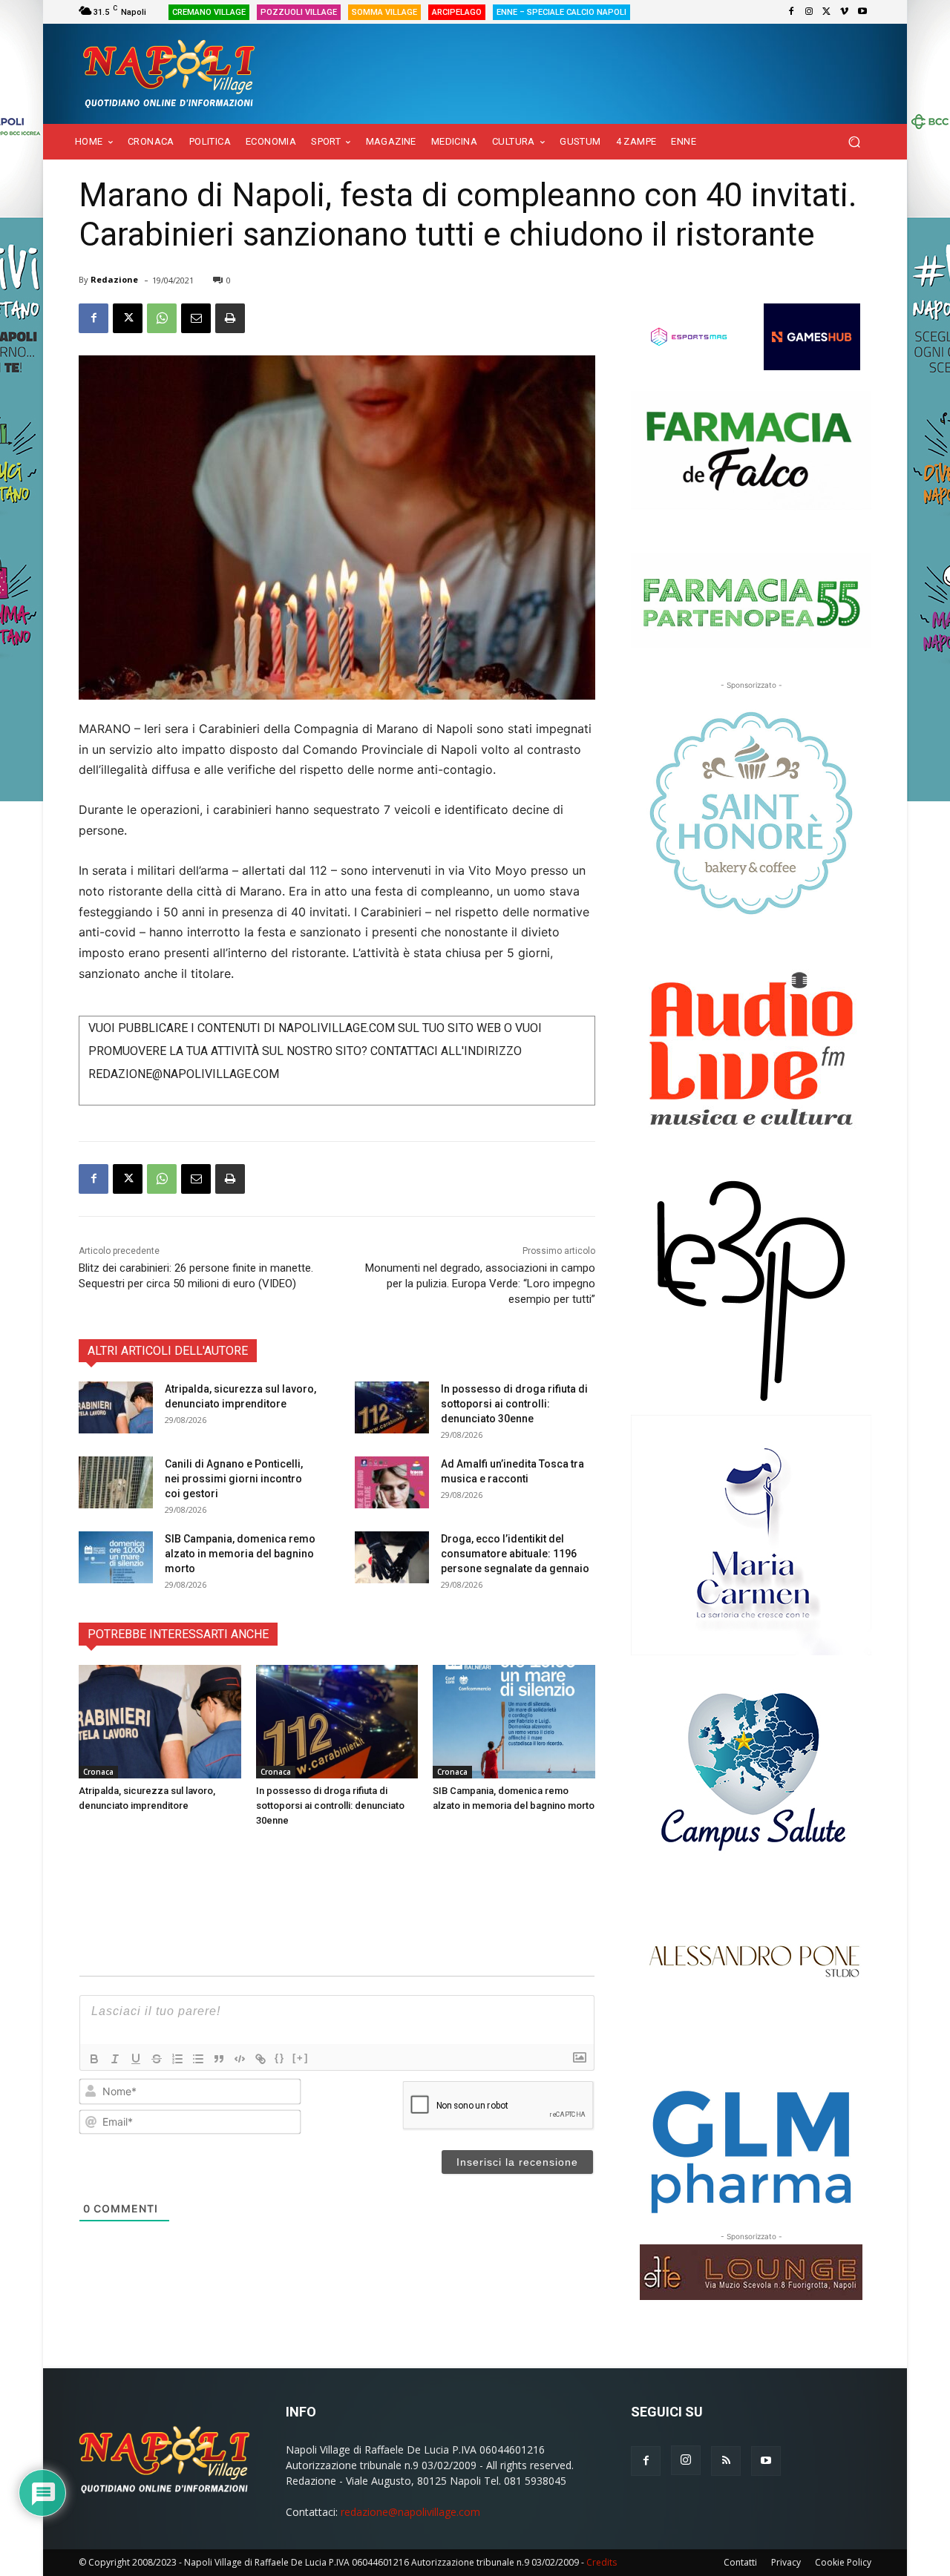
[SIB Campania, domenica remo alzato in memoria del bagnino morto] (116, 1557)
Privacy (786, 2562)
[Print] (230, 318)
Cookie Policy (843, 2562)
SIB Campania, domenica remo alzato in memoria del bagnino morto (240, 1554)
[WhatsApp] (162, 318)
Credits (602, 2562)
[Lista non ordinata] (198, 2059)
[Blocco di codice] (240, 2059)
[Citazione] (219, 2059)
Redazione (114, 279)
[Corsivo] (115, 2059)
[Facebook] (791, 12)
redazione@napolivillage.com (410, 2512)
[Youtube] (862, 12)
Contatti (740, 2562)
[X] (827, 12)
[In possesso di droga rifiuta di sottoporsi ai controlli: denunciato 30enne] (392, 1407)
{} (280, 2058)
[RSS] (726, 2461)
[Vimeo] (845, 12)
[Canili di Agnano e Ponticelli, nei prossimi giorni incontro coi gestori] (116, 1482)
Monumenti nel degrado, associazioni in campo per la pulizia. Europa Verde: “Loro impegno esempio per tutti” (480, 1284)
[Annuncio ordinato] (177, 2059)
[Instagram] (809, 12)
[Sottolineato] (136, 2059)
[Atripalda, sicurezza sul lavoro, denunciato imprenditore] (116, 1407)
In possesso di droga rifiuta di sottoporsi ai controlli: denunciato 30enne (514, 1404)
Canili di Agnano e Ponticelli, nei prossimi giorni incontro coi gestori (234, 1479)
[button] (854, 142)
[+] (301, 2058)
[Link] (261, 2059)
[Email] (196, 318)
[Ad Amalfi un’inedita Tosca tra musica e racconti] (392, 1482)
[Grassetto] (94, 2059)
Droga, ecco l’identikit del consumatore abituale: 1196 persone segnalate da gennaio (515, 1554)
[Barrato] (157, 2059)
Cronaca (98, 1772)
